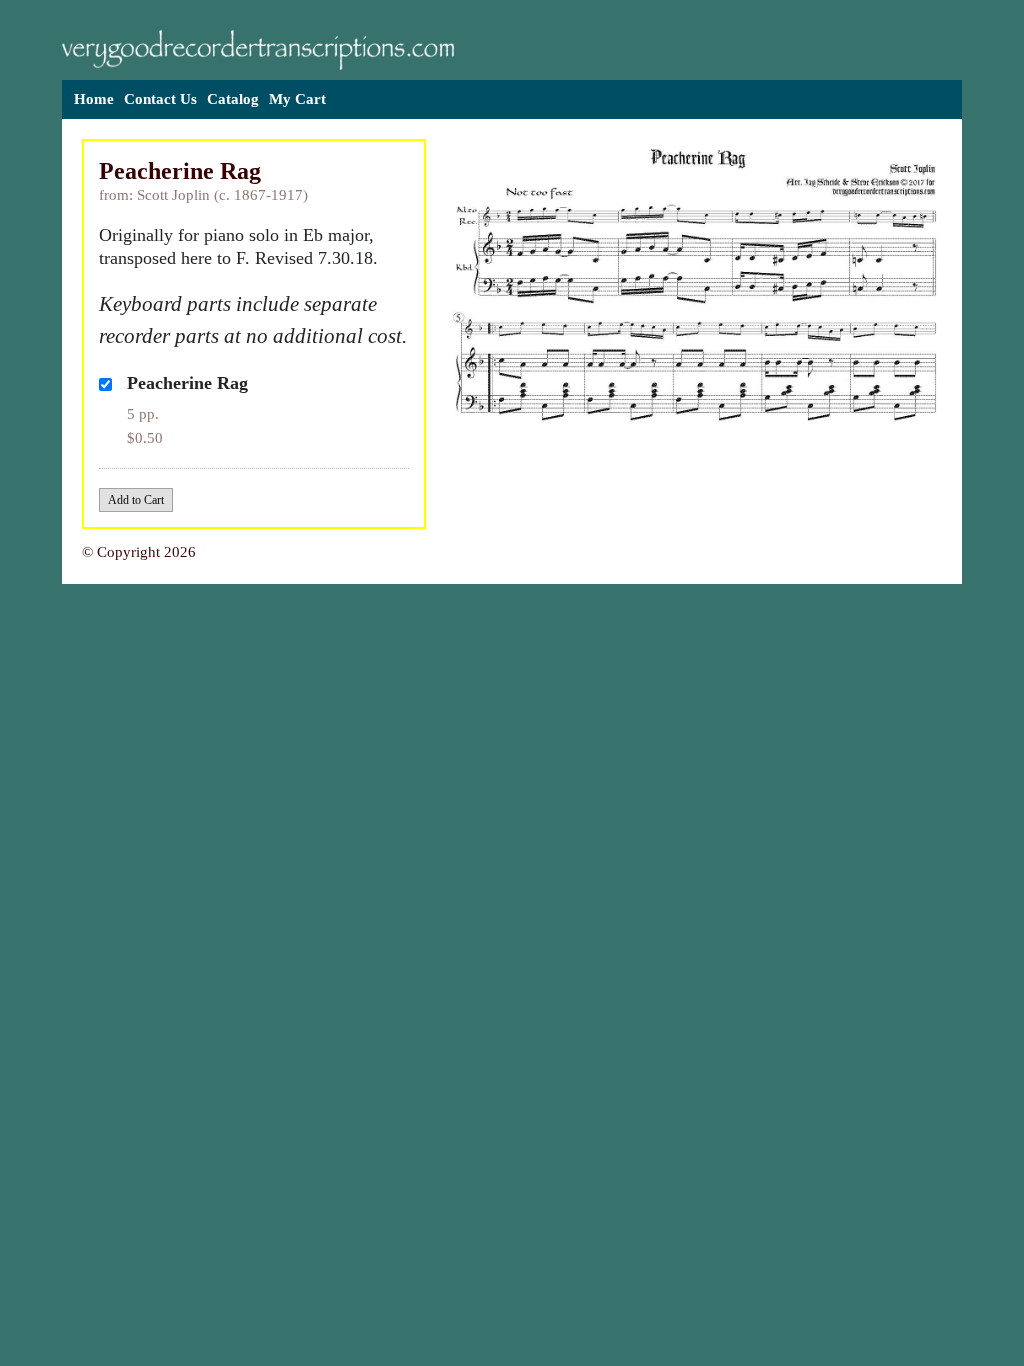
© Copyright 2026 (139, 552)
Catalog (233, 99)
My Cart (297, 99)
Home (94, 99)
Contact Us (160, 99)
